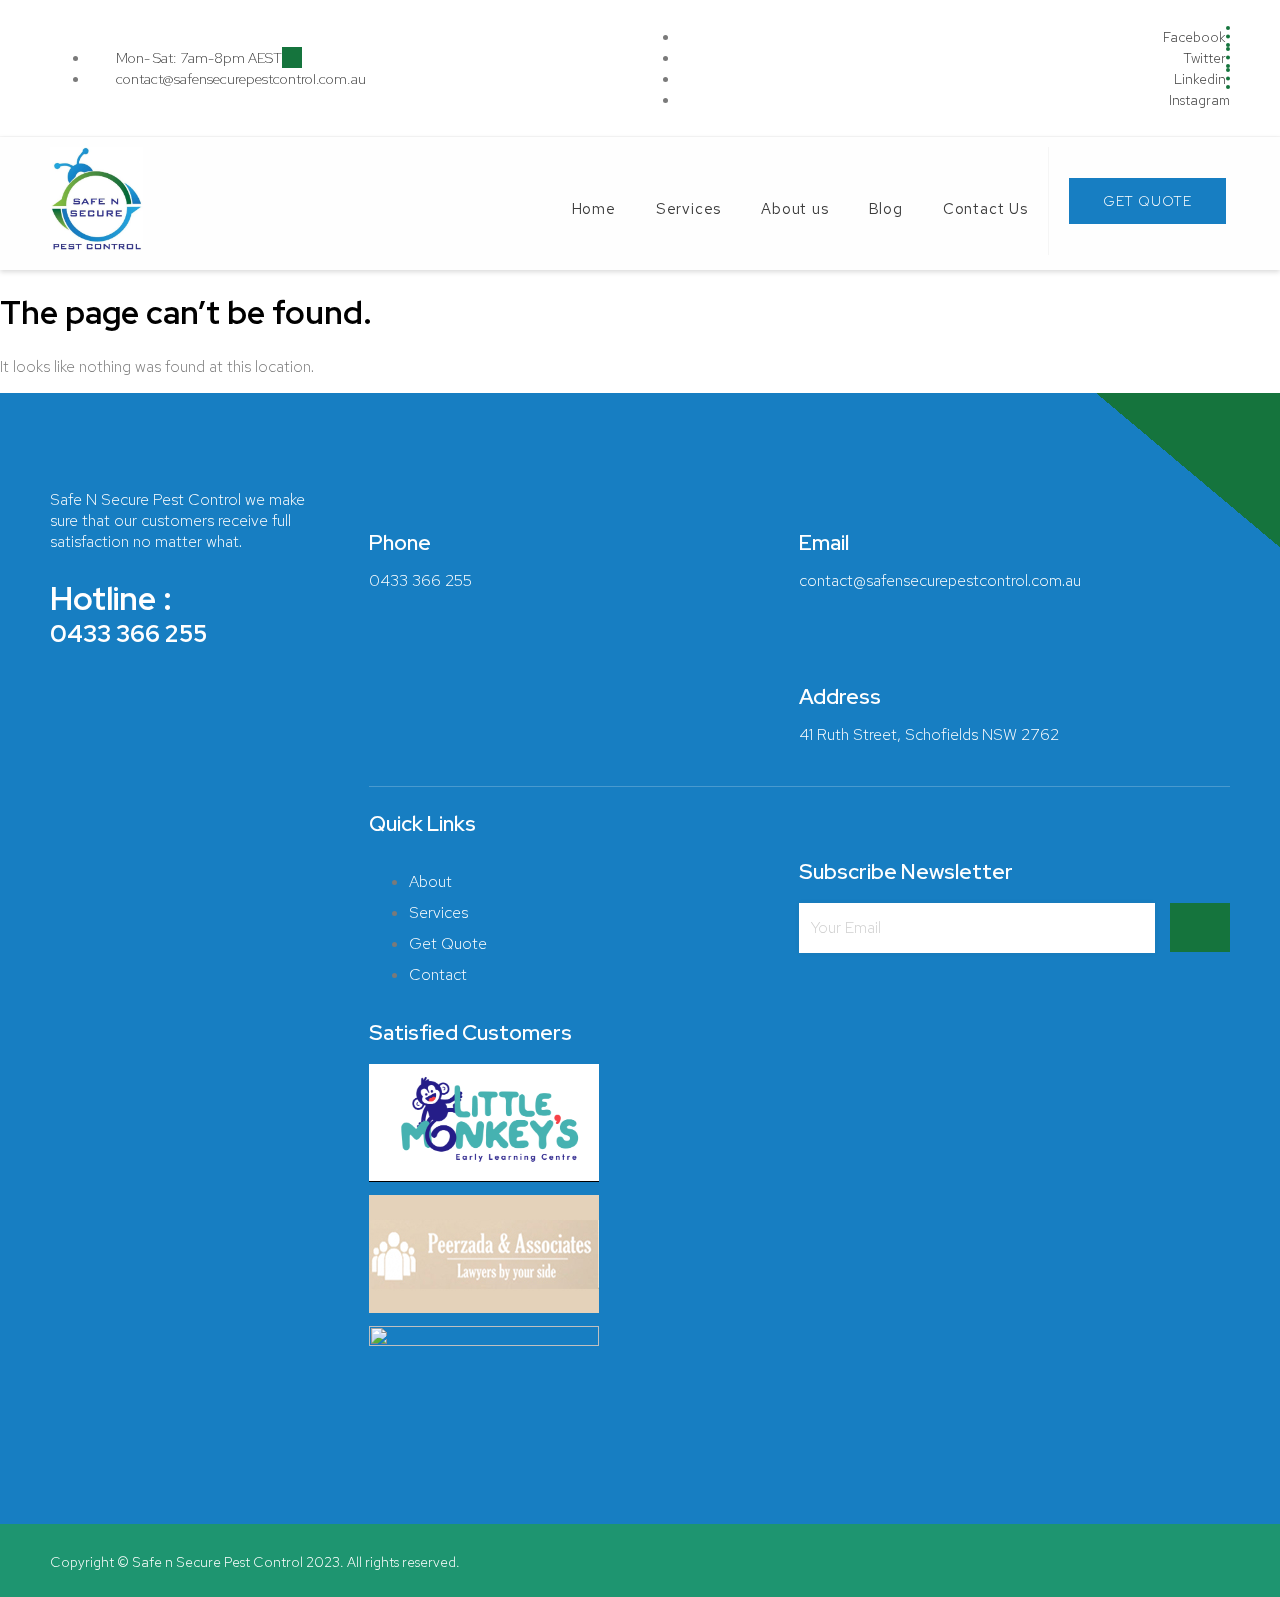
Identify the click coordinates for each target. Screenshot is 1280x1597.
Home (594, 209)
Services (688, 209)
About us (794, 209)
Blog (886, 209)
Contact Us (985, 209)
